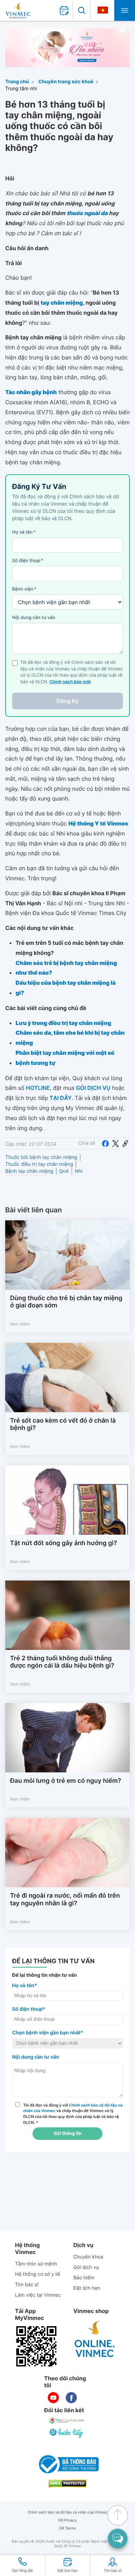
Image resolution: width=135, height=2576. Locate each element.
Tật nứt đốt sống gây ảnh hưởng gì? (64, 1543)
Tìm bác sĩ (27, 2285)
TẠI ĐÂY (61, 1098)
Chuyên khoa (88, 2257)
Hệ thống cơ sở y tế (37, 2274)
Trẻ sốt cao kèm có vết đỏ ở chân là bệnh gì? (63, 1425)
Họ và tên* (24, 1986)
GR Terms (67, 2528)
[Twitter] (116, 1143)
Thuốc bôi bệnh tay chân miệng (41, 1157)
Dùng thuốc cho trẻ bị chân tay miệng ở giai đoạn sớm (66, 1302)
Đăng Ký (67, 701)
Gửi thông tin (67, 2134)
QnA (64, 1171)
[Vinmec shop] (95, 2339)
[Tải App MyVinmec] (36, 2346)
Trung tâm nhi (21, 89)
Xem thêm (20, 1324)
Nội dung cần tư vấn (34, 618)
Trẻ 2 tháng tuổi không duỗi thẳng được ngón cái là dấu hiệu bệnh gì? (62, 1662)
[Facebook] (105, 1143)
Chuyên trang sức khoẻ (66, 82)
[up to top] (118, 2515)
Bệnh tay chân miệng (29, 1171)
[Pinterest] (125, 1143)
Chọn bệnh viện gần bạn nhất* (48, 2033)
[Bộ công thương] (67, 2464)
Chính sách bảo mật (70, 682)
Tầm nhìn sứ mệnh (36, 2264)
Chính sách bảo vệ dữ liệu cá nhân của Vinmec (68, 2512)
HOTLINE (38, 1088)
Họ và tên (24, 532)
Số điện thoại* (29, 2009)
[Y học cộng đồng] (67, 2421)
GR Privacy (67, 2520)
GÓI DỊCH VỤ (93, 1088)
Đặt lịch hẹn (87, 2288)
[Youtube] (53, 2398)
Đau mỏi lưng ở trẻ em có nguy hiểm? (66, 1781)
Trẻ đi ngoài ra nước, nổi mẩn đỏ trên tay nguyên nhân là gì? (65, 1900)
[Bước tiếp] (67, 2433)
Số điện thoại (28, 561)
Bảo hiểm (84, 2278)
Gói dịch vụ (86, 2267)
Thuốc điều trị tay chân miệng (39, 1164)
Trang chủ (17, 82)
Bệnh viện (24, 589)
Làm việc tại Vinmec (38, 2295)
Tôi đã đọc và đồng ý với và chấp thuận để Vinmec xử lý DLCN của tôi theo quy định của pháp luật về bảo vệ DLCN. (73, 2114)
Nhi (79, 1171)
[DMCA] (67, 2484)
